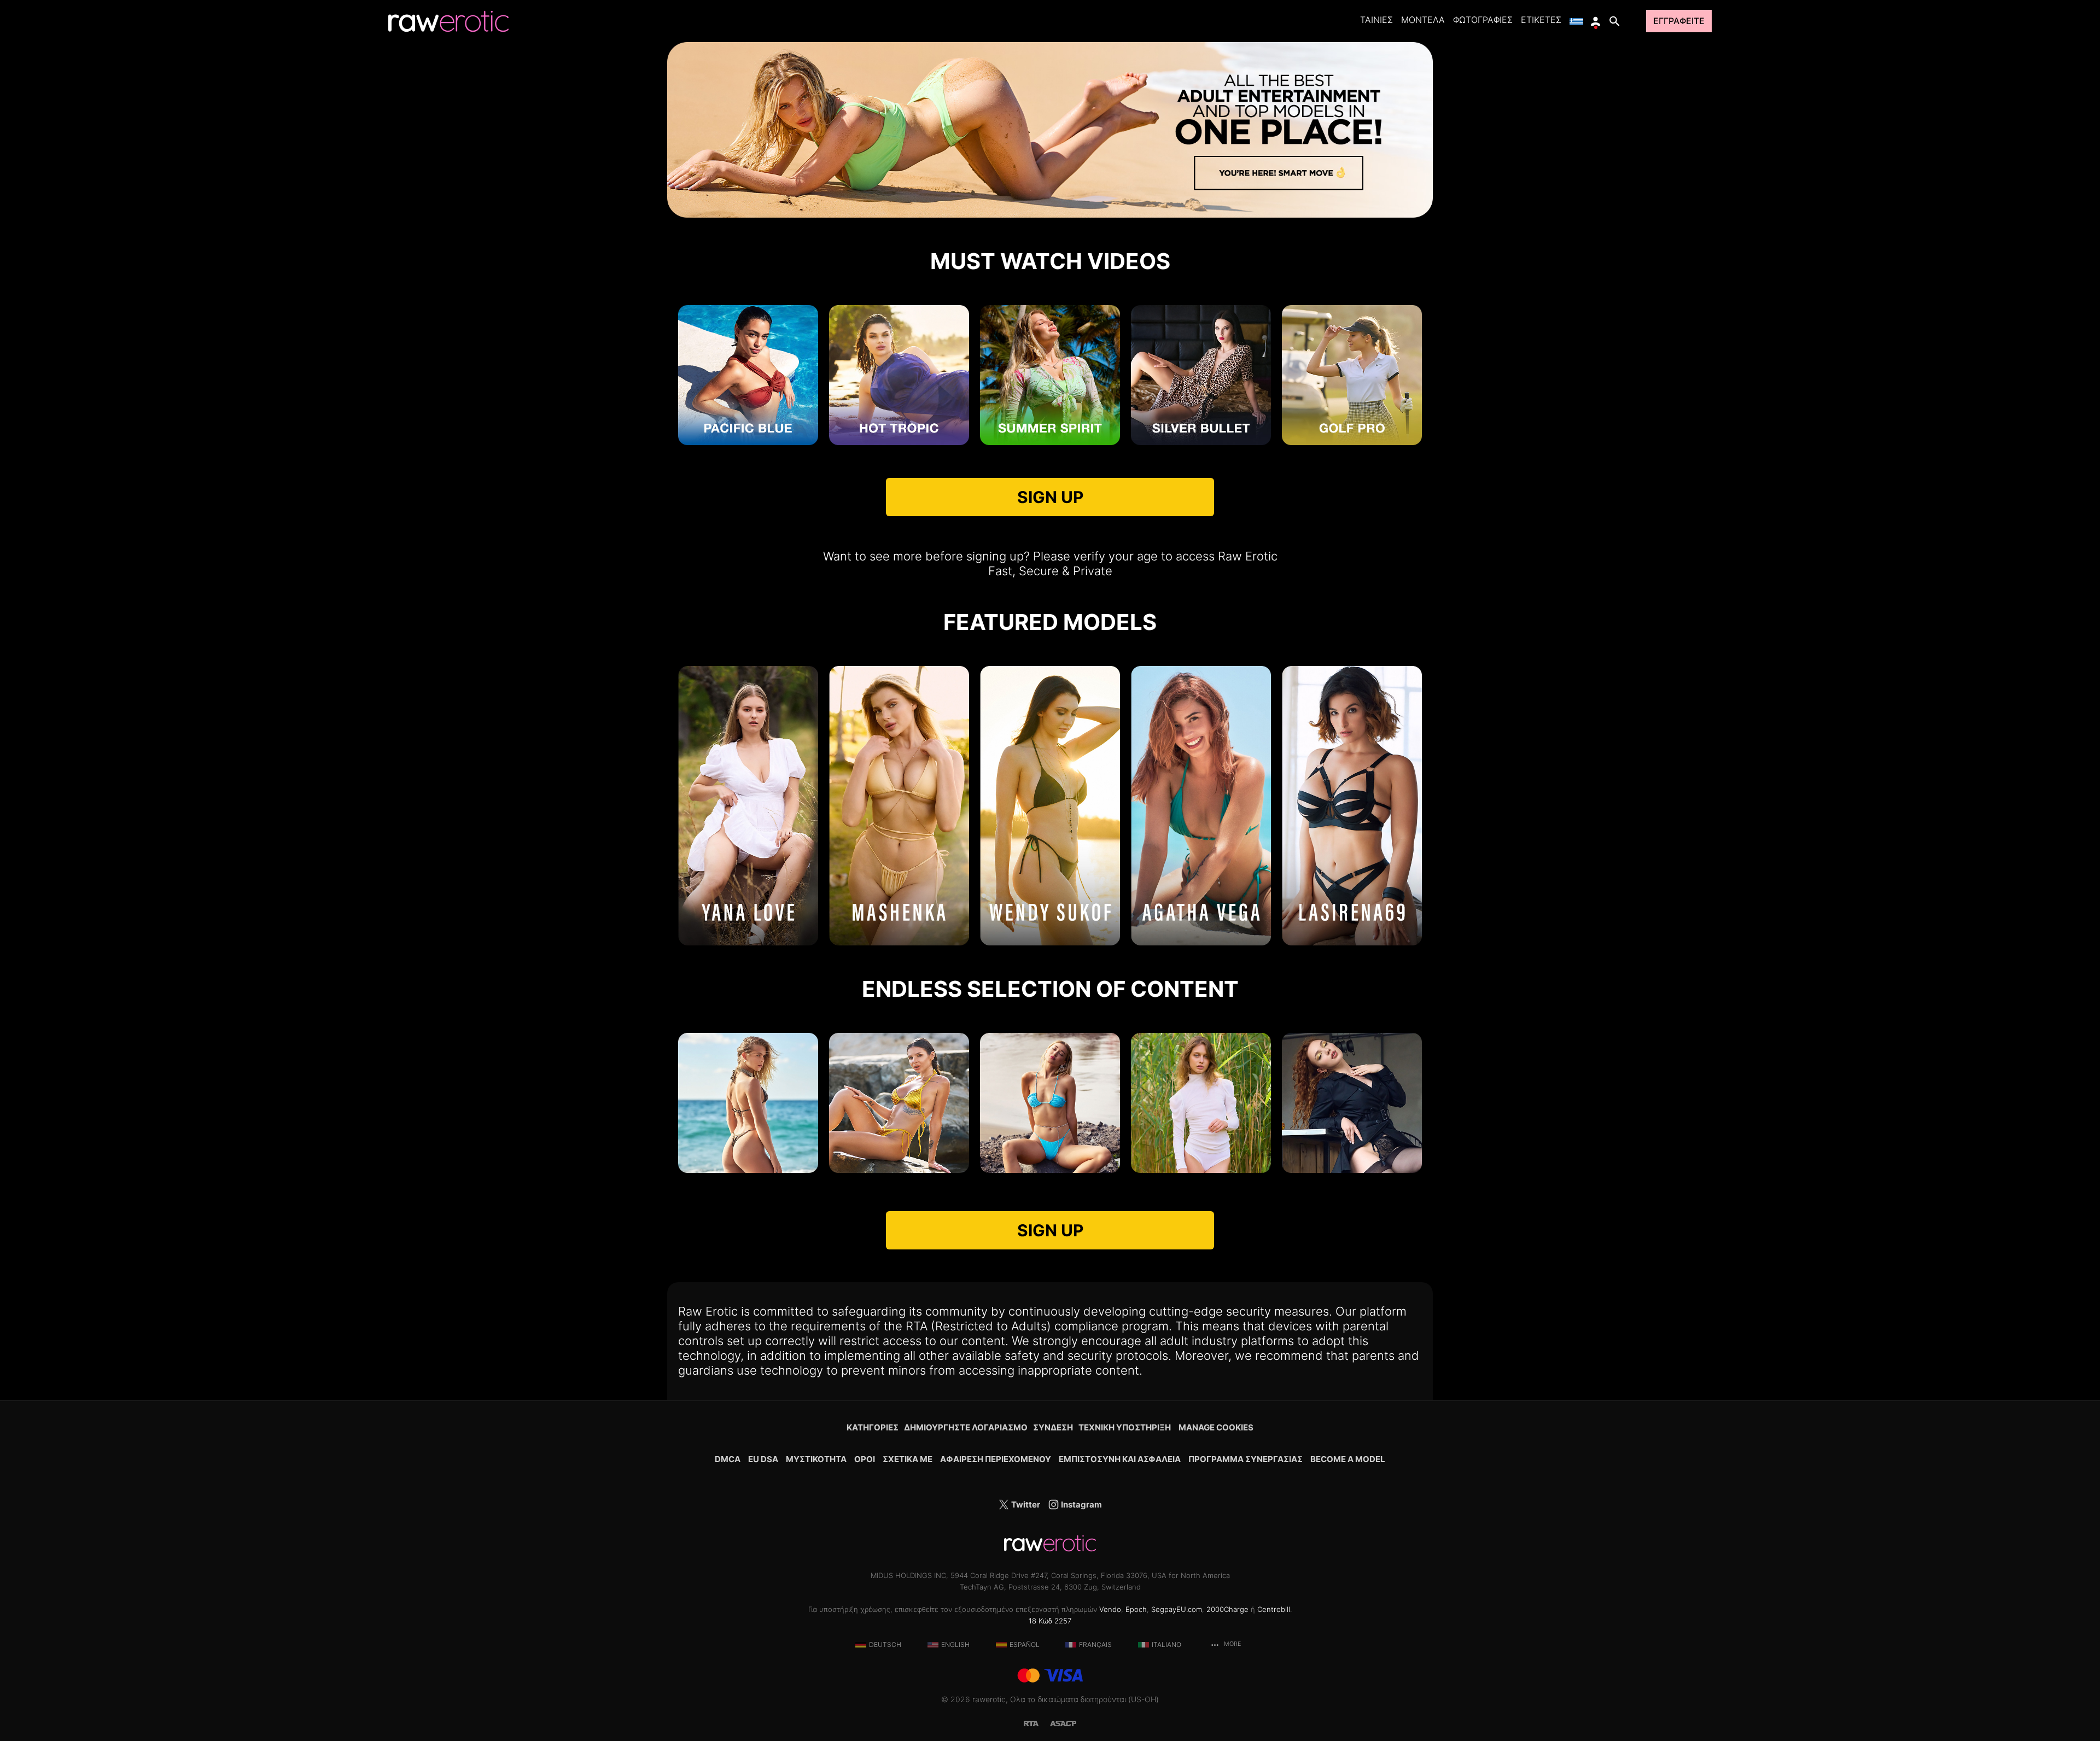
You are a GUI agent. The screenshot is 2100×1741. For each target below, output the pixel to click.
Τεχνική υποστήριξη (1125, 1427)
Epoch (1136, 1609)
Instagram (1081, 1505)
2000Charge (1227, 1609)
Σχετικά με (908, 1459)
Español (1025, 1644)
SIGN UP (1050, 497)
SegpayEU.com (1177, 1609)
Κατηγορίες (873, 1427)
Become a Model (1348, 1459)
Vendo (1110, 1609)
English (955, 1644)
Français (1095, 1644)
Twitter (1025, 1505)
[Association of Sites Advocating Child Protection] (1063, 1723)
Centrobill (1274, 1609)
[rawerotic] (448, 21)
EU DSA (763, 1459)
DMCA (728, 1459)
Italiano (1166, 1644)
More (1232, 1644)
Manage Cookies (1216, 1427)
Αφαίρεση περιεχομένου (996, 1459)
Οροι (865, 1459)
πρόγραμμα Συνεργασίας (1246, 1459)
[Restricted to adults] (1037, 1723)
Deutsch (885, 1644)
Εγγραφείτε (1679, 21)
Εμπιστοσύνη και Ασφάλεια (1120, 1459)
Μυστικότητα (816, 1459)
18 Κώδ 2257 (1050, 1621)
